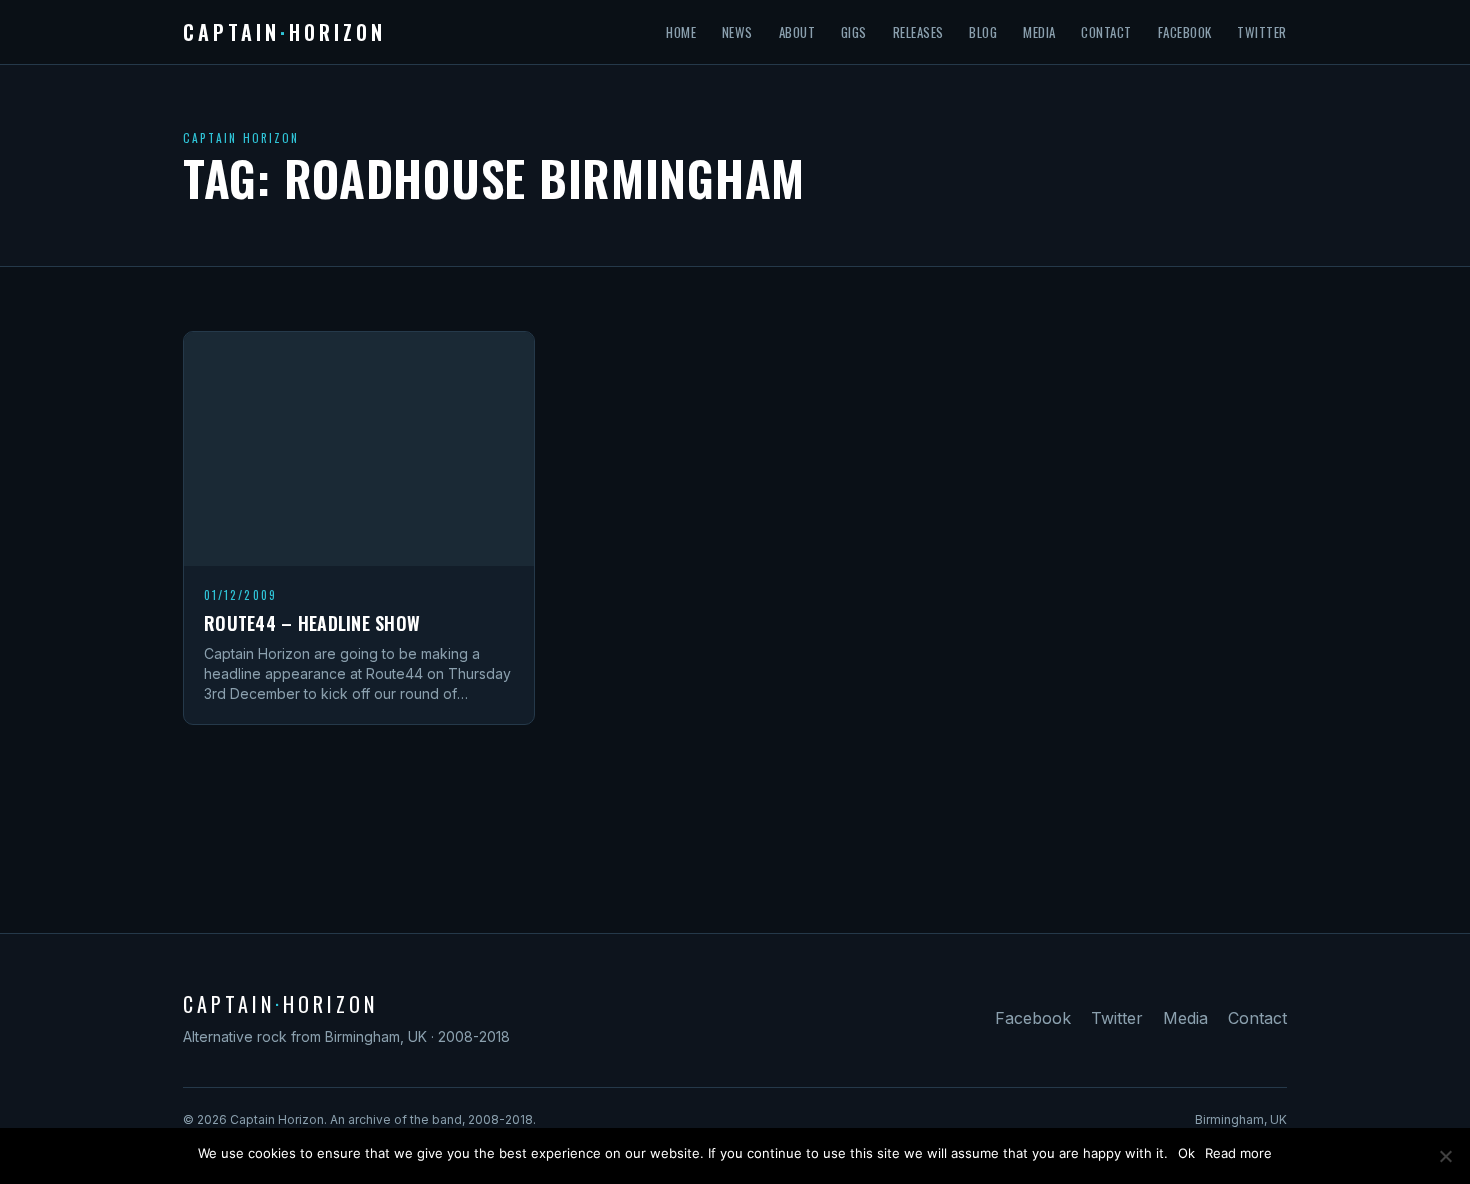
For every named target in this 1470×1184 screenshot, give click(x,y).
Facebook (1185, 32)
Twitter (1262, 32)
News (737, 32)
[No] (1445, 1156)
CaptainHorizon (284, 32)
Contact (1106, 32)
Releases (918, 32)
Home (681, 32)
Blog (983, 32)
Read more (1238, 1153)
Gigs (854, 32)
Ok (1186, 1153)
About (797, 32)
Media (1039, 32)
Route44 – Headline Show (312, 623)
